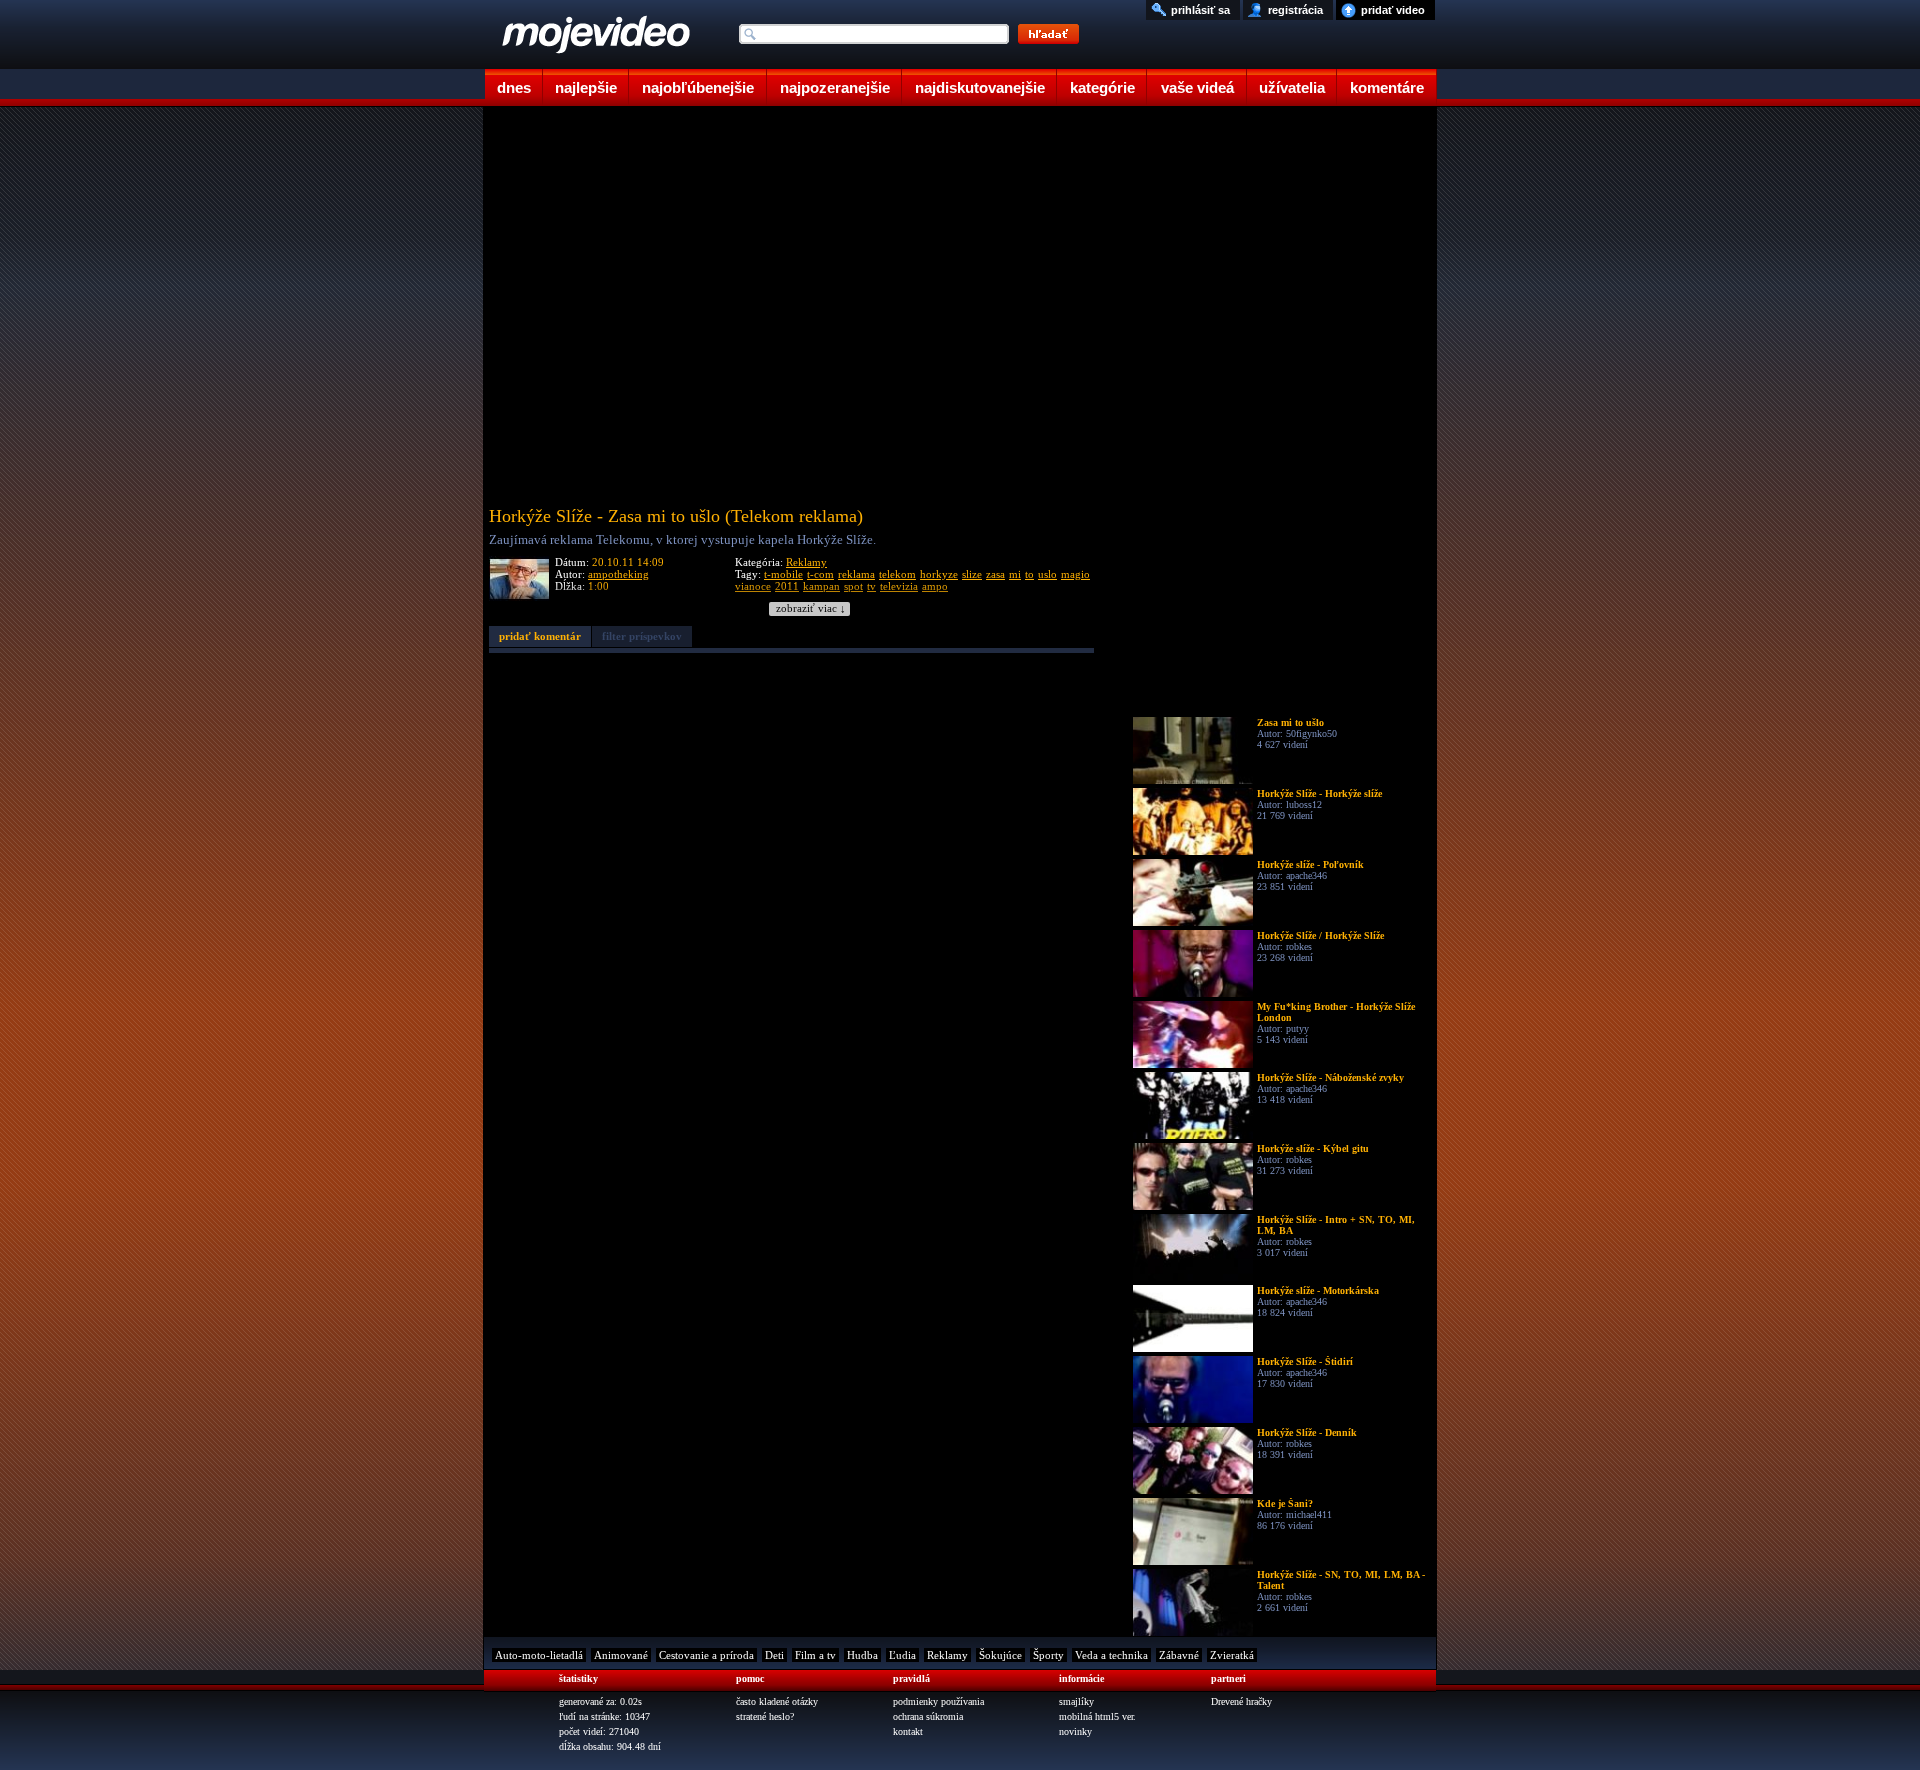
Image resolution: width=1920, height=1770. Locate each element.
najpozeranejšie (835, 87)
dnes (514, 87)
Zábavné (1179, 1655)
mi (1015, 574)
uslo (1047, 574)
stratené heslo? (765, 1716)
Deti (774, 1655)
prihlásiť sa (1200, 10)
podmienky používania (938, 1701)
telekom (897, 574)
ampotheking (618, 574)
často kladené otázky (777, 1701)
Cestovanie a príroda (706, 1655)
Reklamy (806, 562)
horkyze (939, 574)
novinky (1075, 1731)
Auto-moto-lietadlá (539, 1655)
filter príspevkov (642, 636)
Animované (621, 1655)
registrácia (1295, 10)
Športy (1048, 1655)
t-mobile (783, 574)
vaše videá (1197, 87)
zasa (995, 574)
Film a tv (815, 1655)
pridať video (1393, 10)
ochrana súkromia (928, 1716)
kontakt (908, 1731)
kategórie (1102, 87)
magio (1075, 574)
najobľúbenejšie (698, 87)
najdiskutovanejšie (980, 87)
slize (972, 574)
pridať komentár (540, 636)
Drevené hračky (1241, 1701)
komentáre (1387, 87)
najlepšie (586, 87)
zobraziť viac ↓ (811, 608)
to (1029, 574)
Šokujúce (1000, 1655)
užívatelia (1292, 87)
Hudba (862, 1655)
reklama (856, 574)
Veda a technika (1111, 1655)
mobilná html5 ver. (1097, 1716)
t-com (820, 574)
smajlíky (1076, 1701)
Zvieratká (1232, 1655)
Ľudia (902, 1655)
